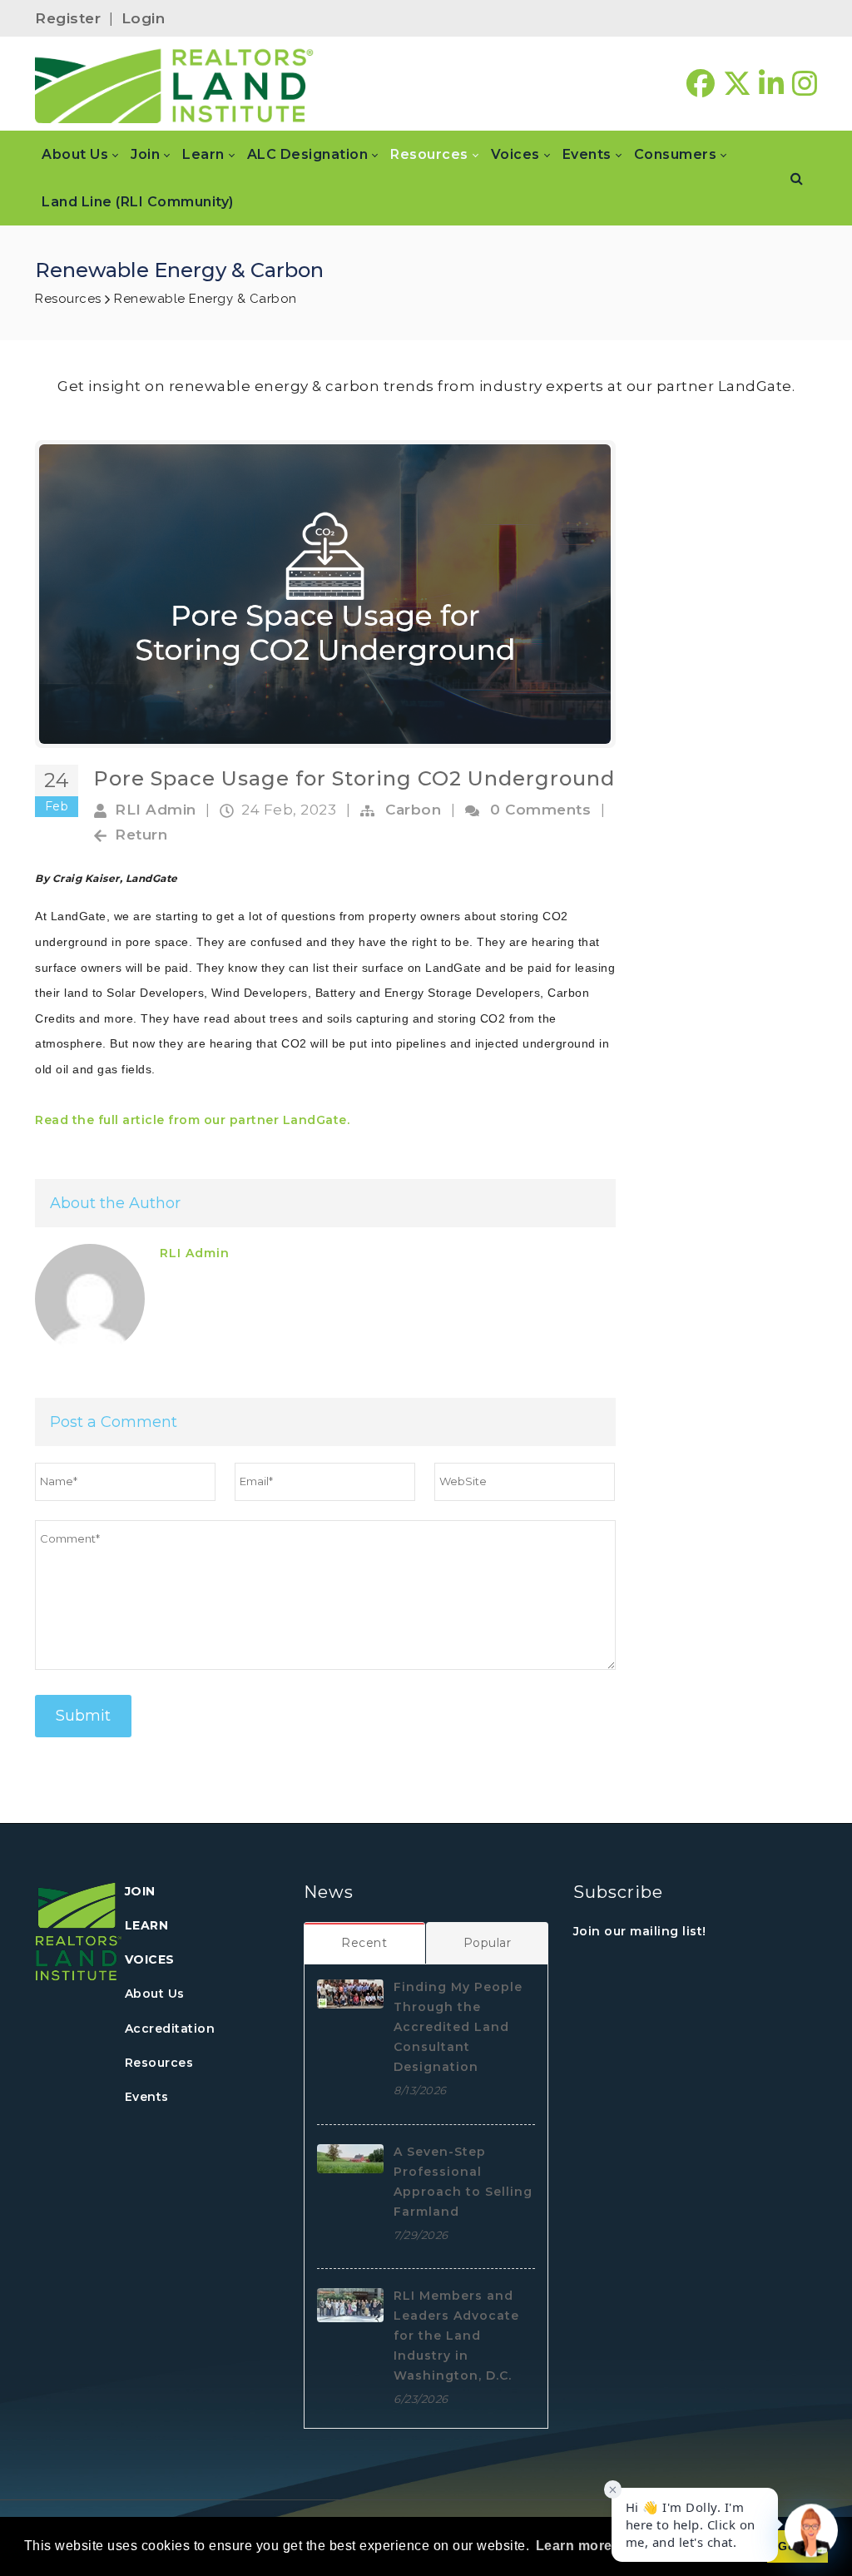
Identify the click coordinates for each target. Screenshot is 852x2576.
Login (144, 18)
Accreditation (170, 2029)
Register (68, 18)
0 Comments (540, 810)
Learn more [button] (574, 2546)
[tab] (365, 1943)
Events (147, 2097)
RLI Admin (156, 810)
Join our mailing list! (640, 1931)
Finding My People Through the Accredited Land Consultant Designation (458, 2027)
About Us (155, 1994)
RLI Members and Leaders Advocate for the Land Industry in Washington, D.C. (456, 2336)
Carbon (413, 810)
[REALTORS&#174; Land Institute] (174, 84)
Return (141, 835)
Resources (159, 2063)
